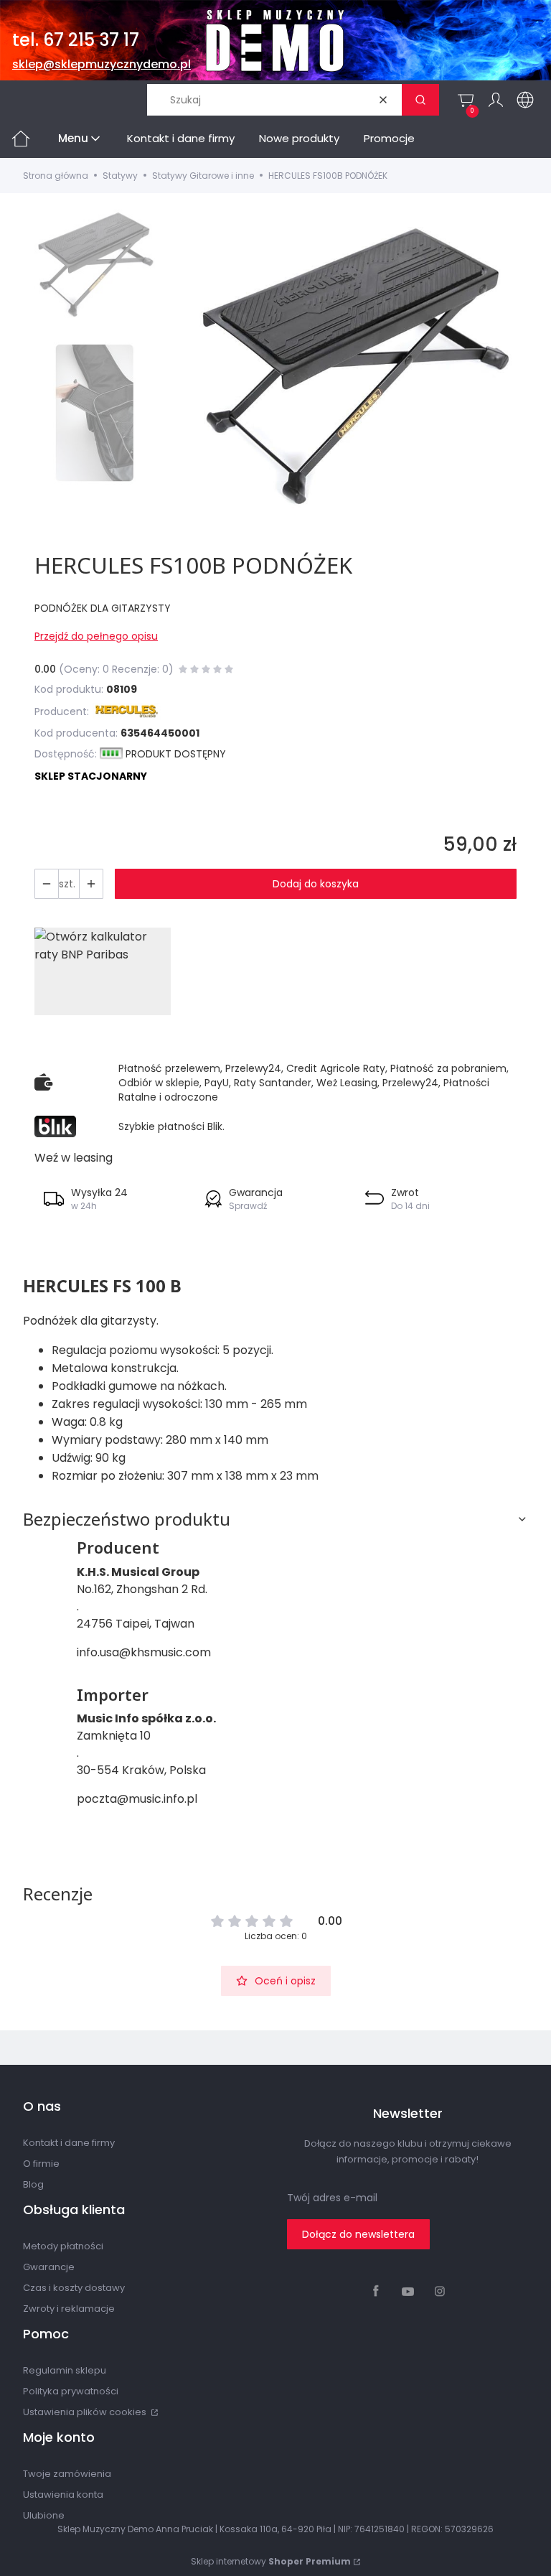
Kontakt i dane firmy (69, 2143)
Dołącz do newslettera (358, 2234)
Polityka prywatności (71, 2391)
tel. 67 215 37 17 (76, 40)
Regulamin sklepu (65, 2370)
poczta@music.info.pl (137, 1799)
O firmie (41, 2164)
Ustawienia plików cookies (86, 2412)
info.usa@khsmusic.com (144, 1652)
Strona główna (56, 176)
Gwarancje (49, 2267)
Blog (33, 2184)
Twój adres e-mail (332, 2198)
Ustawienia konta (63, 2495)
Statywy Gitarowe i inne (203, 176)
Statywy (120, 176)
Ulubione (44, 2515)
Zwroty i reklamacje (69, 2309)
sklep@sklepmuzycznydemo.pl (102, 64)
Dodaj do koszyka (316, 884)
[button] (420, 100)
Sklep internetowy (271, 2561)
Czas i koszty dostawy (74, 2288)
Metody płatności (63, 2246)
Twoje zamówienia (67, 2474)
